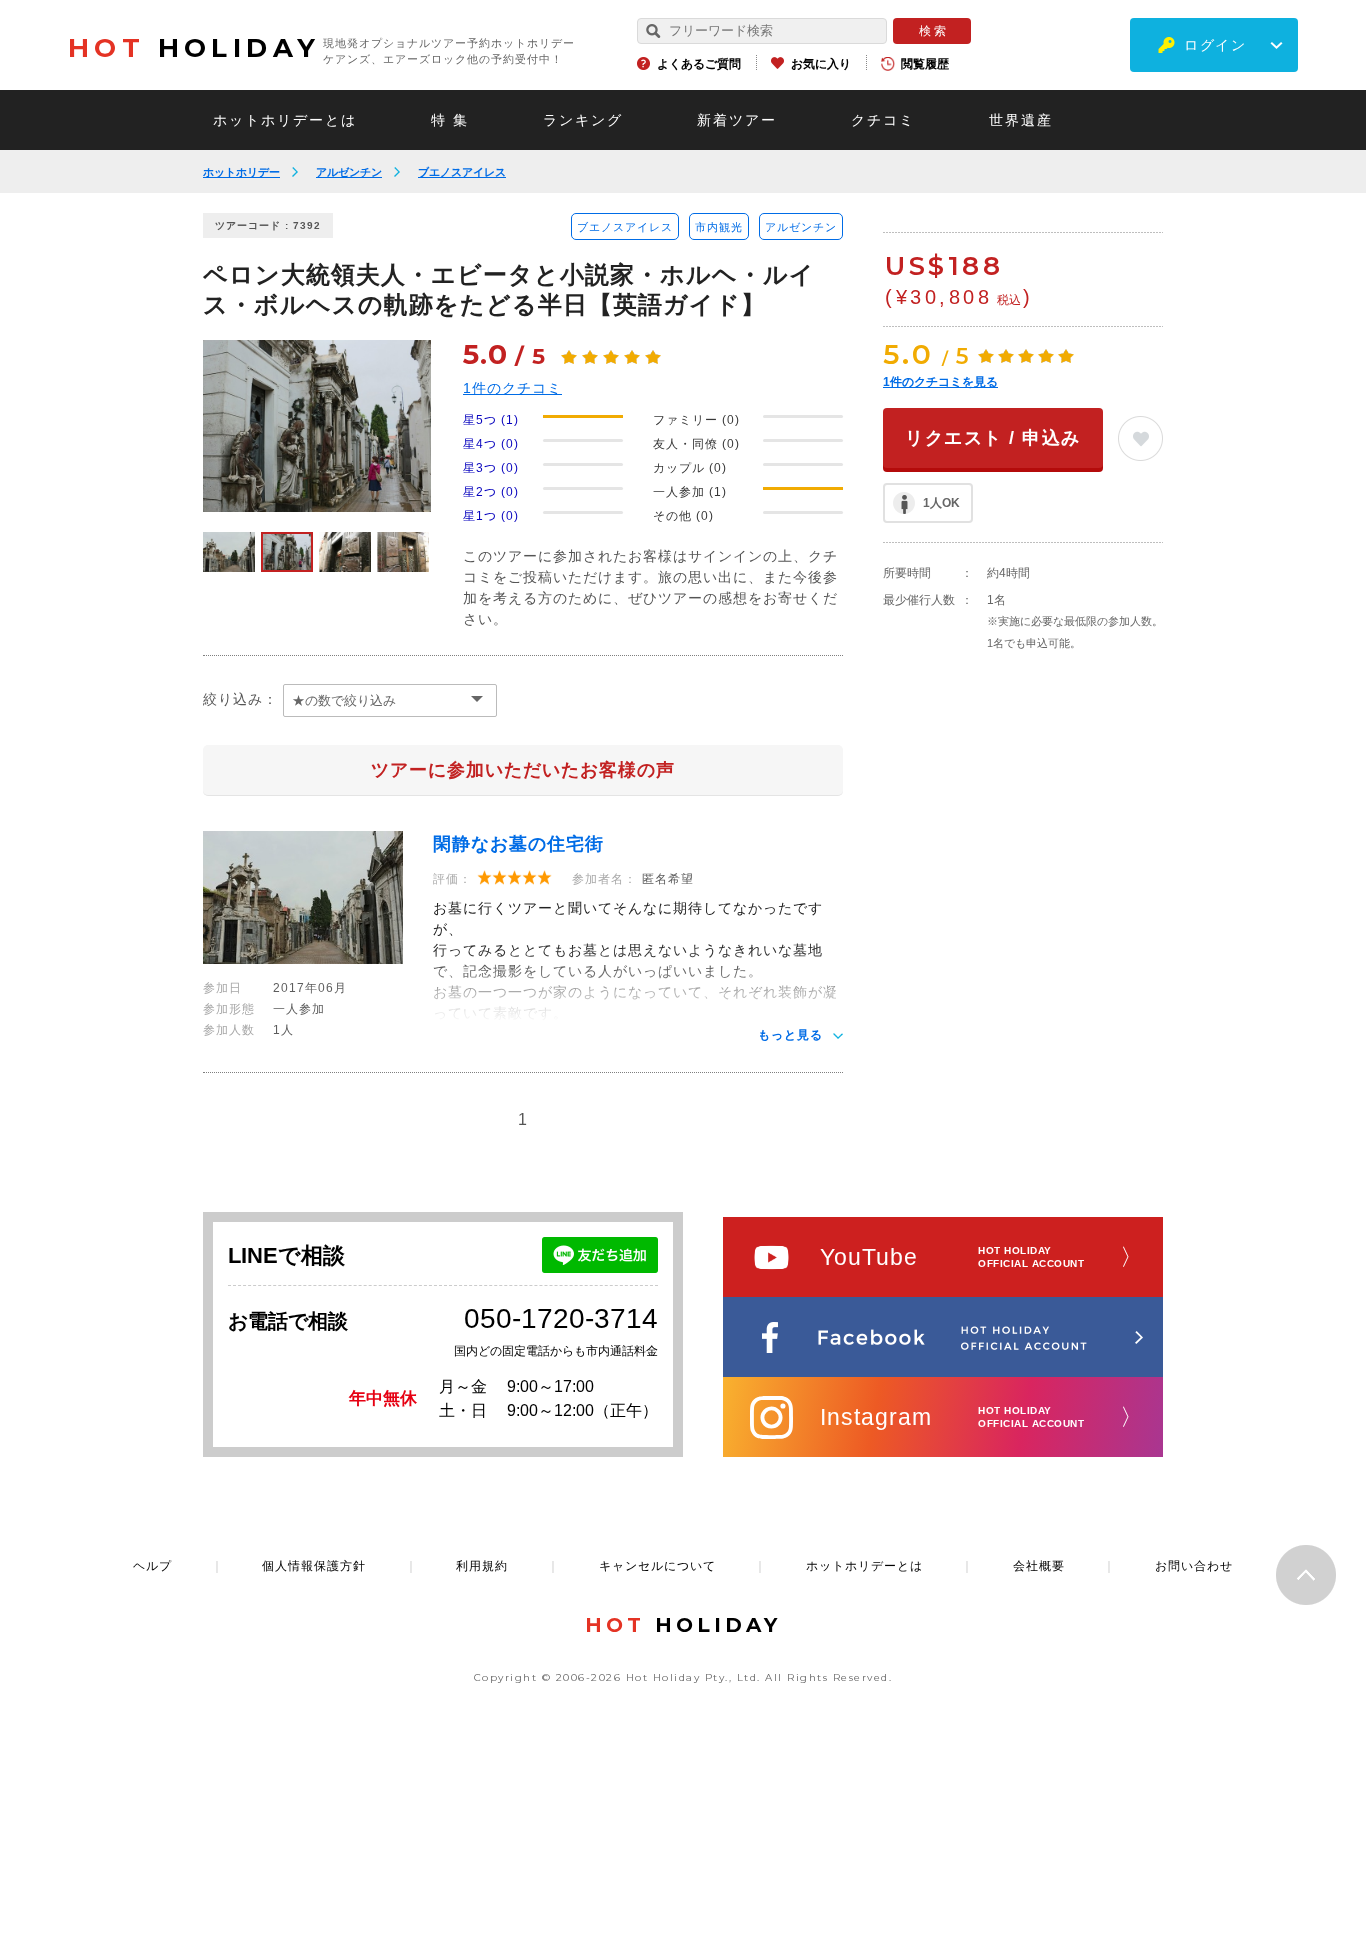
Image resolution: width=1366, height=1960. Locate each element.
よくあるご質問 (699, 64)
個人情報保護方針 (314, 1566)
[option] (317, 426)
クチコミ (883, 120)
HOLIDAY (194, 48)
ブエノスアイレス (462, 172)
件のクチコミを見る (940, 382)
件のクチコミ (512, 388)
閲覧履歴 (925, 64)
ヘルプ (152, 1566)
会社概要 (1039, 1566)
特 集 (450, 120)
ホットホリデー (241, 172)
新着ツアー (737, 120)
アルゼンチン (349, 172)
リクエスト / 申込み (993, 438)
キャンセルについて (657, 1566)
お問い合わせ (1194, 1566)
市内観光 (719, 227)
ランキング (583, 120)
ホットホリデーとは (285, 120)
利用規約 (482, 1566)
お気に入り (821, 64)
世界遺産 (1021, 120)
